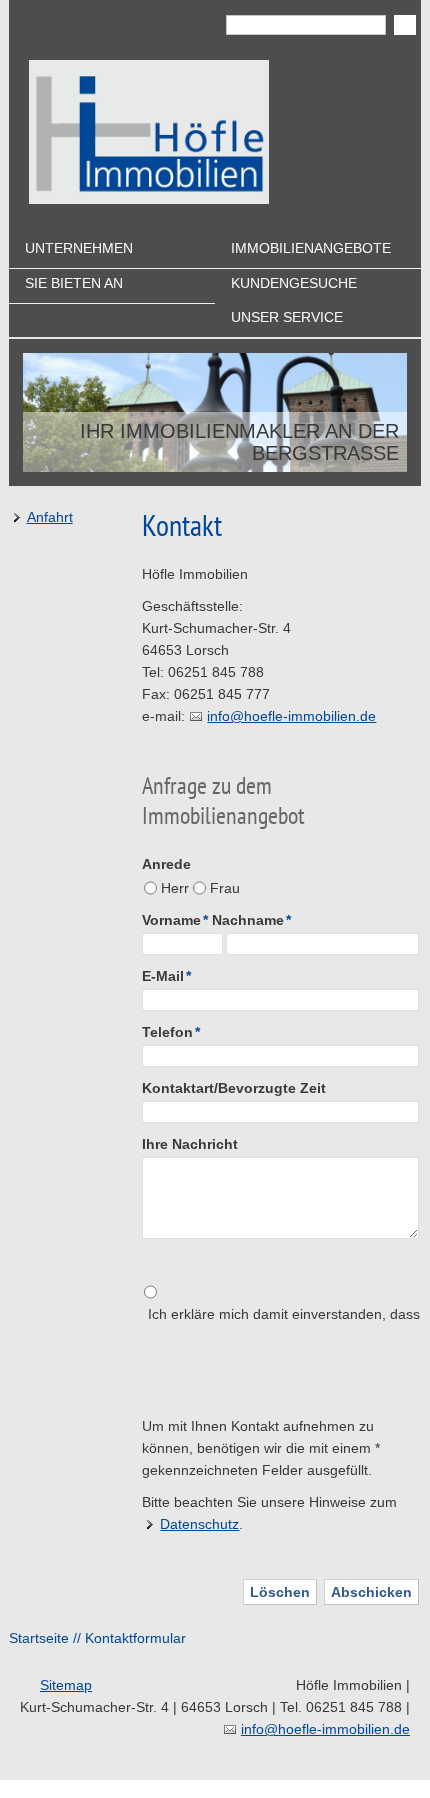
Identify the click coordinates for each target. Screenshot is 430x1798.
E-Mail (166, 976)
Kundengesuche (294, 283)
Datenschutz (199, 1524)
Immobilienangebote (311, 248)
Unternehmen (79, 248)
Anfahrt (50, 517)
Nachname (251, 920)
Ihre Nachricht (190, 1144)
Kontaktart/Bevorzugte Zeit (234, 1088)
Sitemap (66, 1685)
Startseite (39, 1638)
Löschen (280, 1592)
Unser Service (287, 317)
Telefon (171, 1032)
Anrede (166, 864)
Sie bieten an (74, 283)
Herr (175, 888)
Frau (225, 888)
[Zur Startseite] (149, 132)
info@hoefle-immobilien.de (291, 716)
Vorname (175, 920)
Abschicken (371, 1592)
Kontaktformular (135, 1638)
